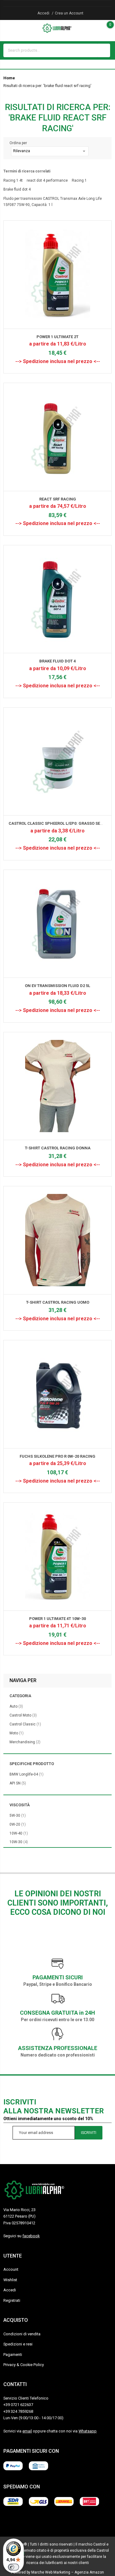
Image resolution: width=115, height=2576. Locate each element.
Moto (17, 1733)
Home (9, 78)
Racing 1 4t (13, 180)
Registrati (12, 2300)
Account (11, 2269)
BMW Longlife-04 (27, 1774)
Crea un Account (69, 13)
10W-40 (19, 1833)
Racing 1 (79, 180)
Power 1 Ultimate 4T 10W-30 (57, 1619)
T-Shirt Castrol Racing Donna (58, 1148)
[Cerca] (104, 50)
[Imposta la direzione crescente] (93, 151)
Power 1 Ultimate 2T (57, 337)
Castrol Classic (25, 1724)
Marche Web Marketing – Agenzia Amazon (68, 2572)
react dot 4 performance (47, 180)
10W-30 (19, 1842)
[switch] (13, 2567)
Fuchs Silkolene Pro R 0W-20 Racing (57, 1456)
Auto (16, 1706)
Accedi (43, 13)
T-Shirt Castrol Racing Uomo (58, 1302)
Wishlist (10, 2280)
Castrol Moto (23, 1715)
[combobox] (51, 50)
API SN (18, 1783)
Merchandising (25, 1742)
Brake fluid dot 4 (17, 189)
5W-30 (18, 1815)
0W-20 (18, 1824)
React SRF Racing (58, 499)
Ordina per (18, 143)
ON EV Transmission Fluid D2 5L (57, 986)
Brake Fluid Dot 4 (57, 661)
